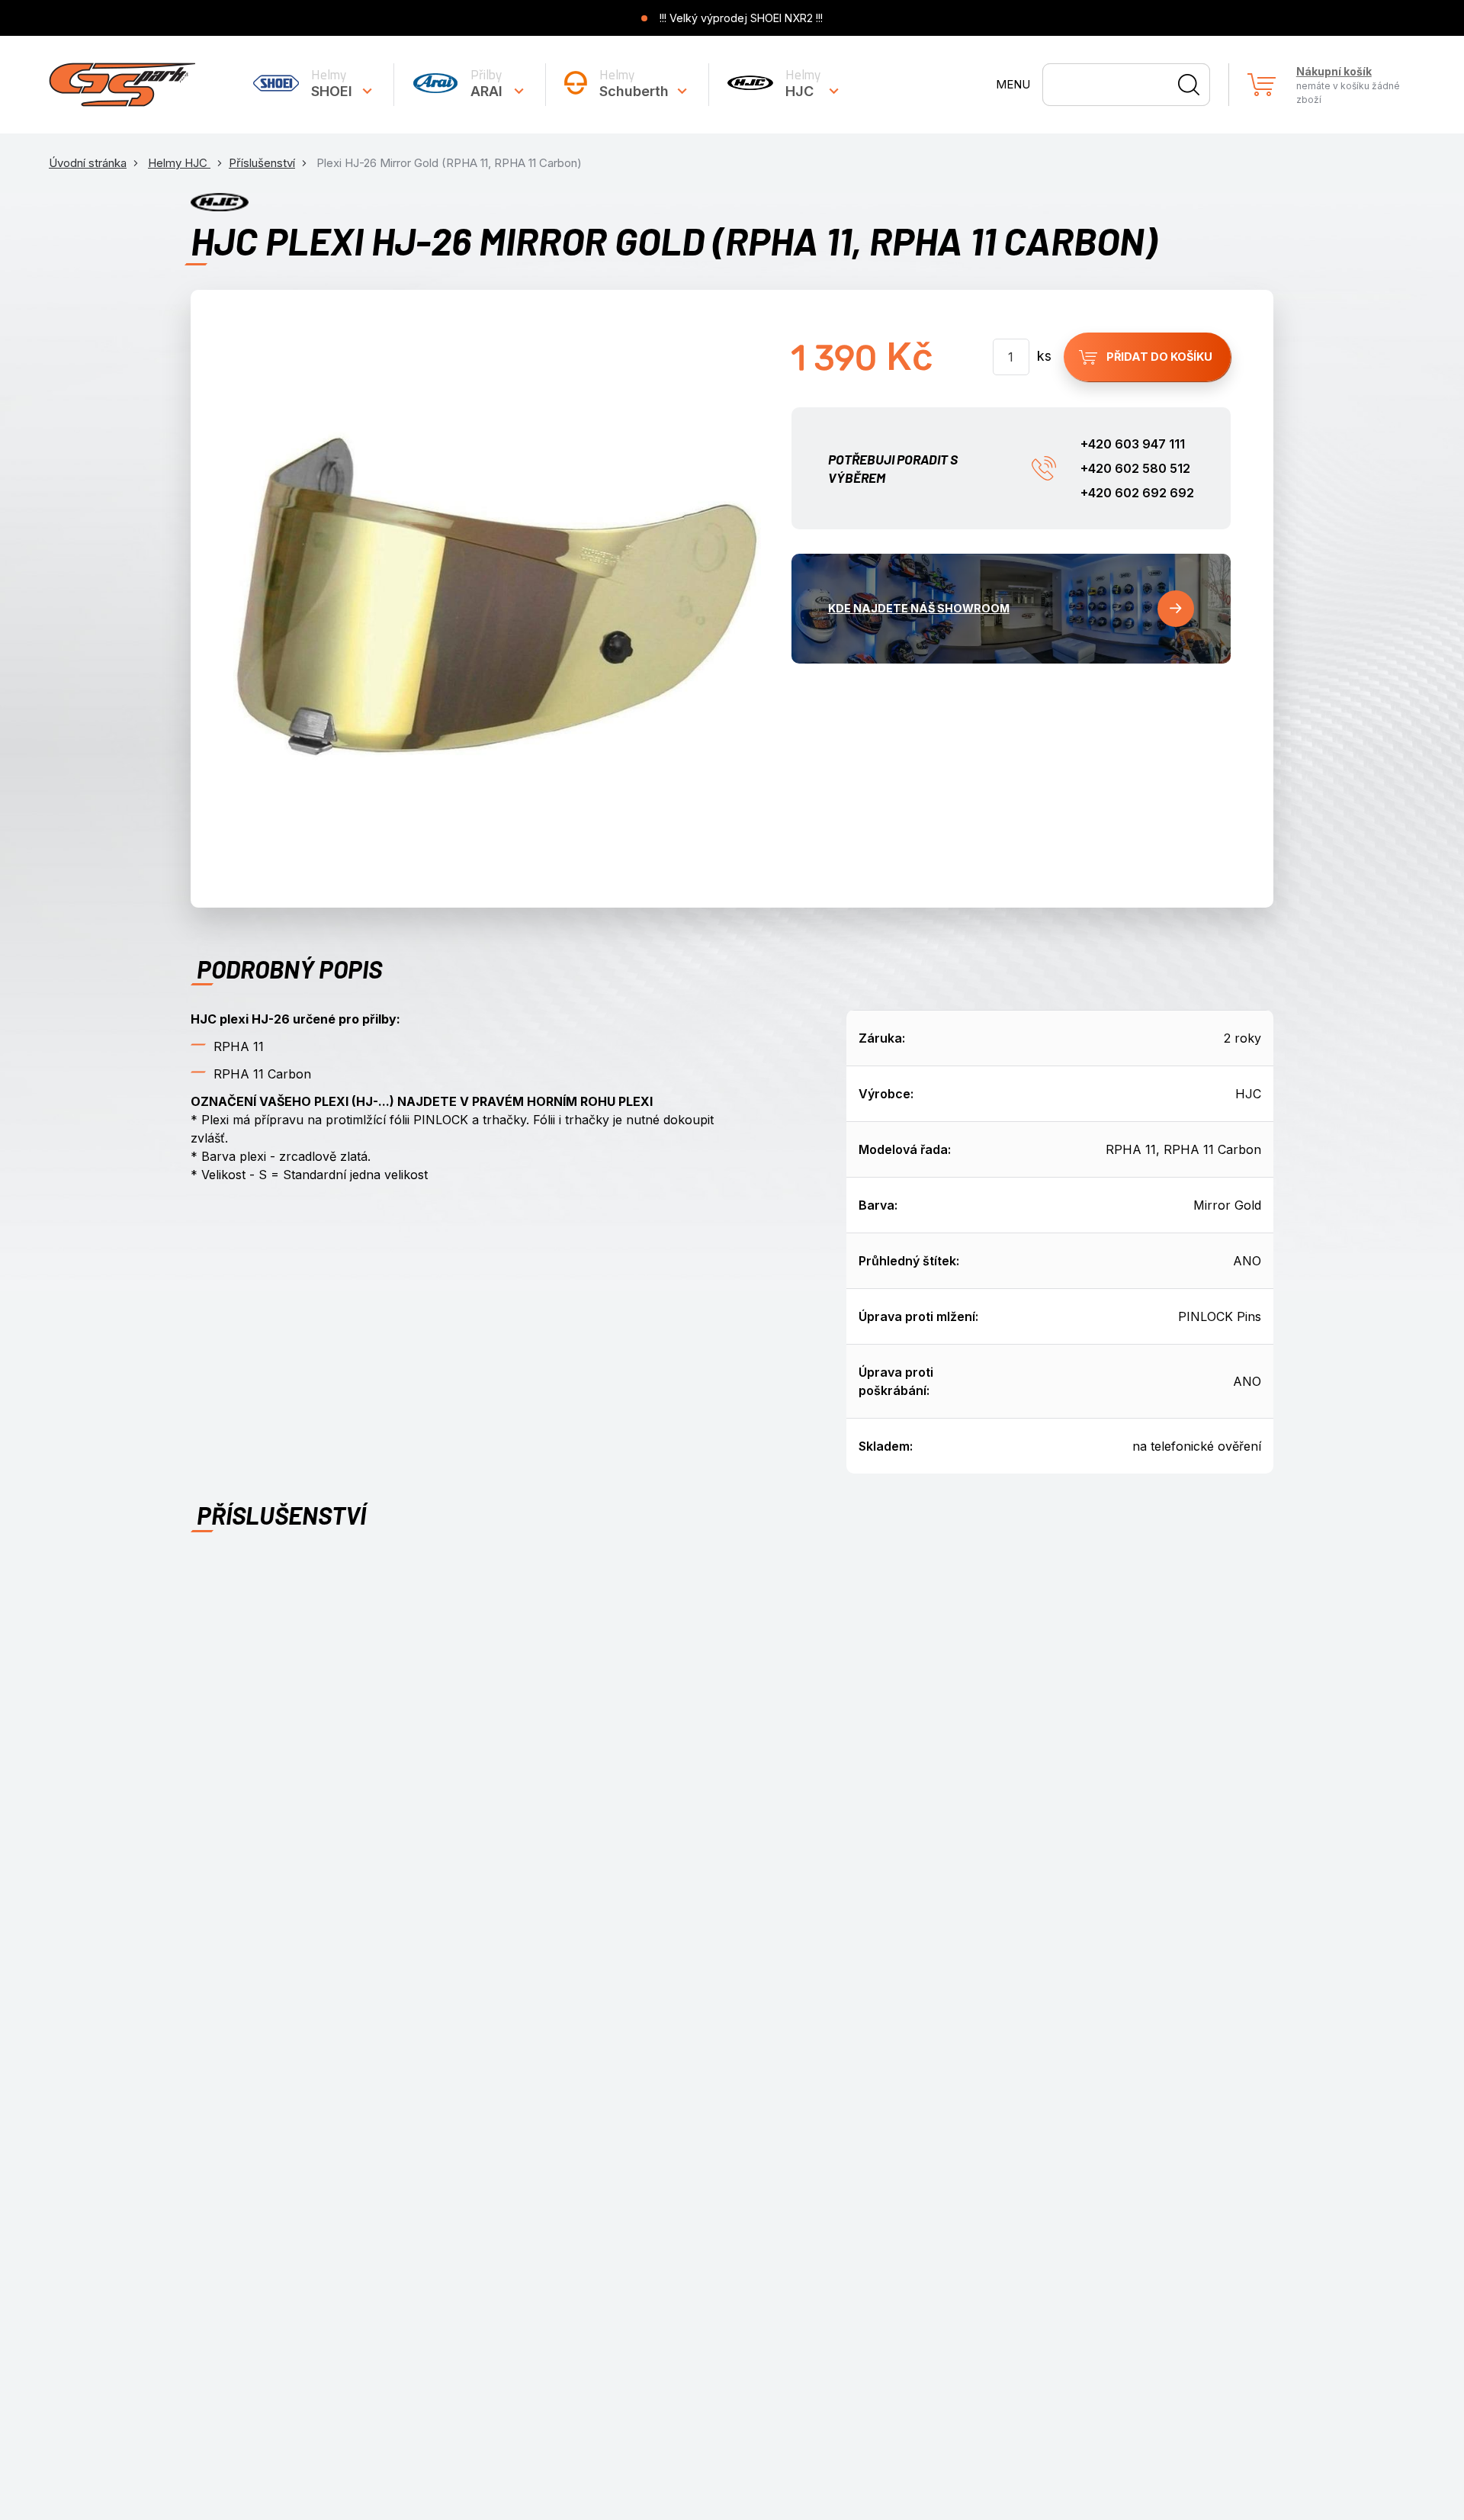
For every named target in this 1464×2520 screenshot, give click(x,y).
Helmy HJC (803, 83)
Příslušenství (262, 163)
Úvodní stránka (88, 163)
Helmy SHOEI (332, 83)
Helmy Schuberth (634, 83)
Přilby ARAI (486, 83)
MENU (1013, 84)
